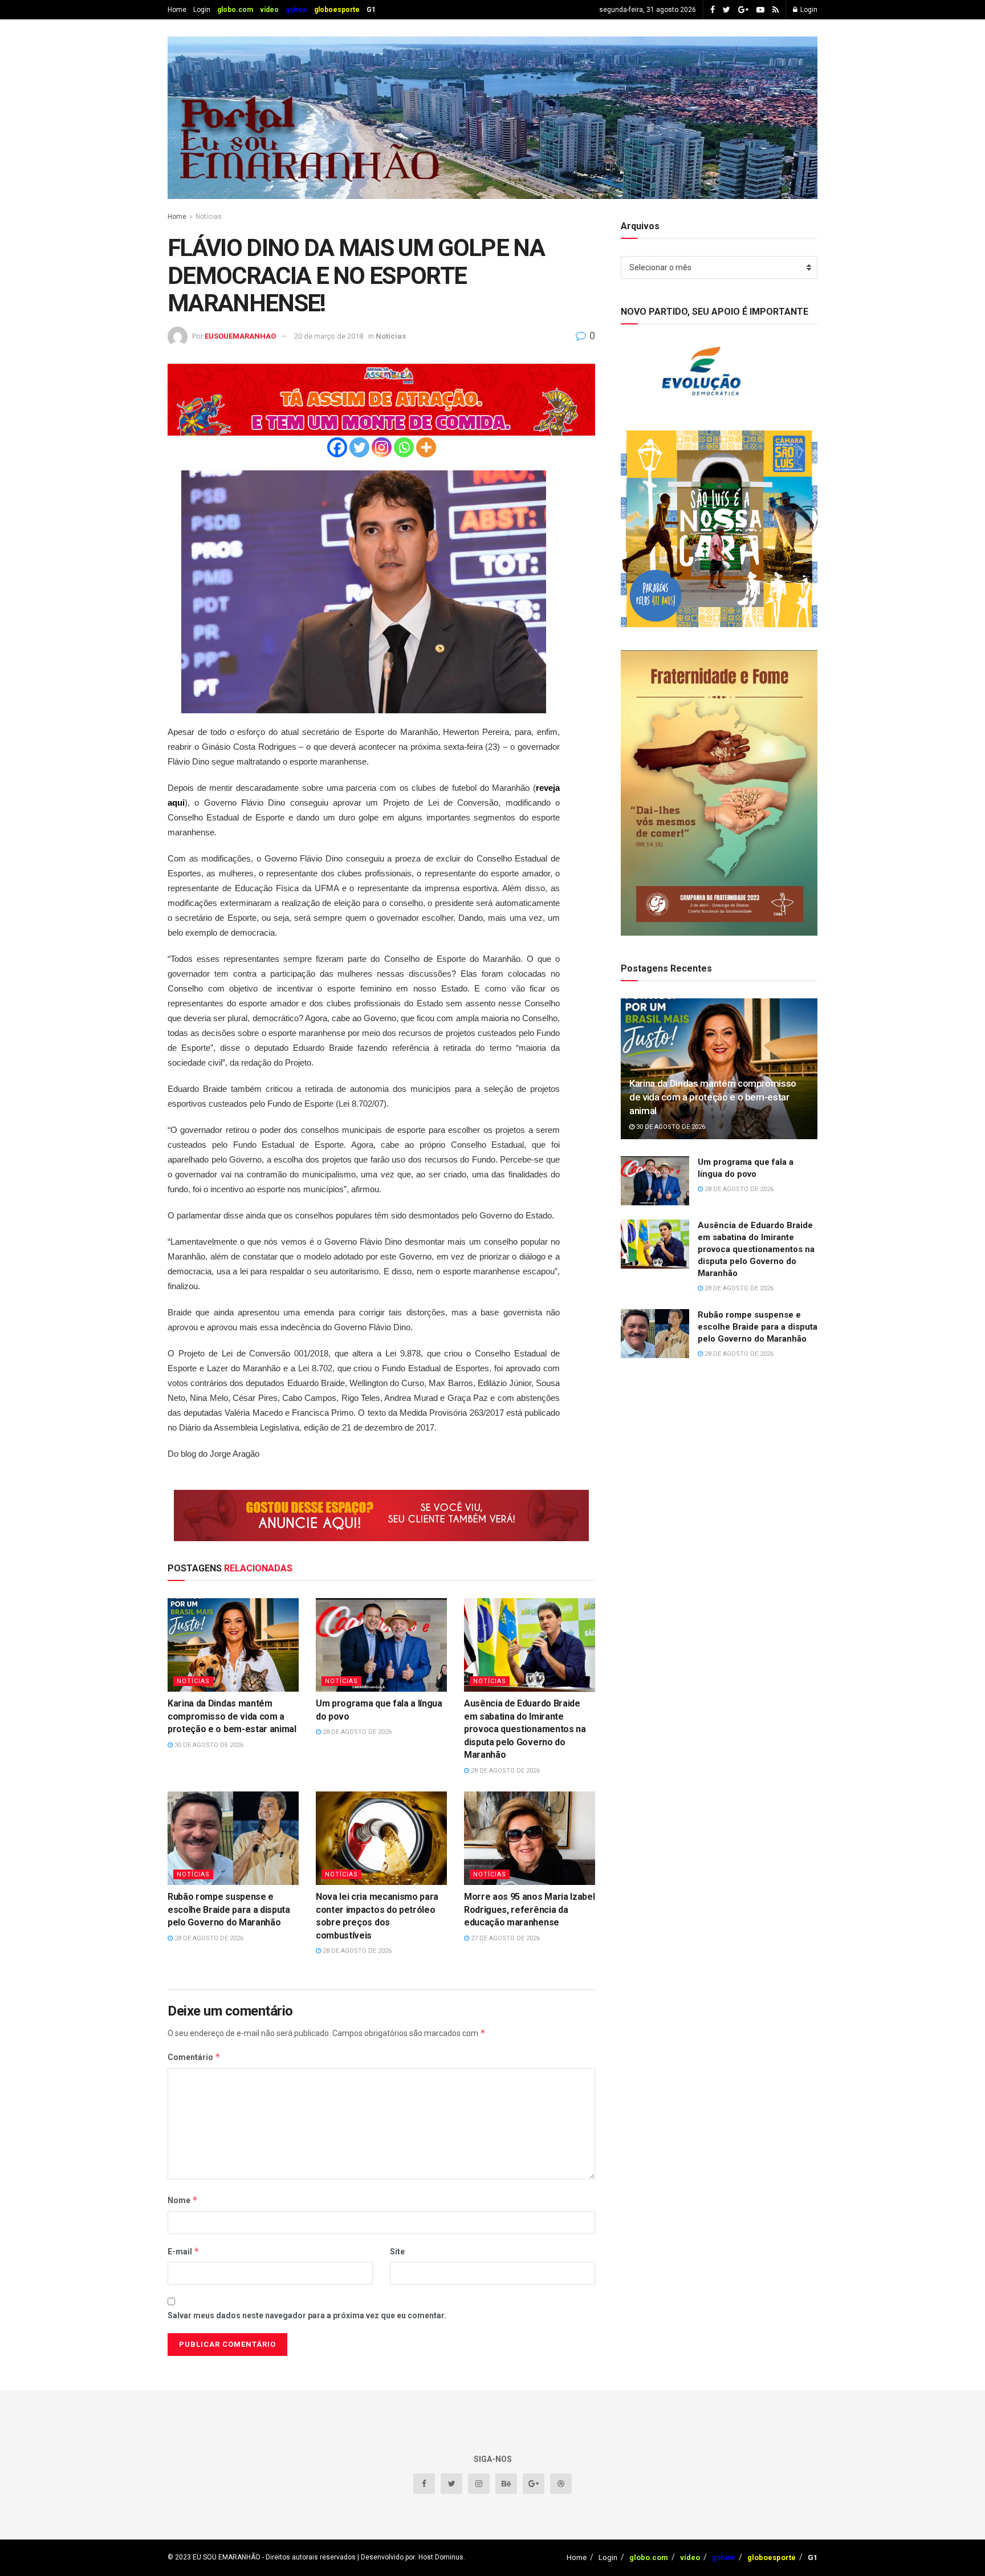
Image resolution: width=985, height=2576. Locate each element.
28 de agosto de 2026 (356, 1732)
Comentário (194, 2057)
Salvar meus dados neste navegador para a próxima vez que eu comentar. (307, 2315)
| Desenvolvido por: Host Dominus (410, 2557)
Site (397, 2252)
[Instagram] (382, 447)
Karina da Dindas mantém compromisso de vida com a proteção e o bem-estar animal (232, 1716)
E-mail (184, 2251)
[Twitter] (359, 447)
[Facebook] (337, 447)
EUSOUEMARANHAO (240, 336)
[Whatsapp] (404, 447)
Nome (183, 2200)
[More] (426, 447)
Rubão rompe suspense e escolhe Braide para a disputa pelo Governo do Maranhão (229, 1909)
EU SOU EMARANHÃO (227, 2557)
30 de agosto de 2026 (208, 1745)
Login (202, 10)
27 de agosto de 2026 (504, 1938)
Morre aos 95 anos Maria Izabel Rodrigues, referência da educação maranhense (529, 1909)
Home (177, 10)
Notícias (209, 217)
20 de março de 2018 (329, 336)
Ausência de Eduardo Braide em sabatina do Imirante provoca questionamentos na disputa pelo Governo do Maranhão (525, 1729)
